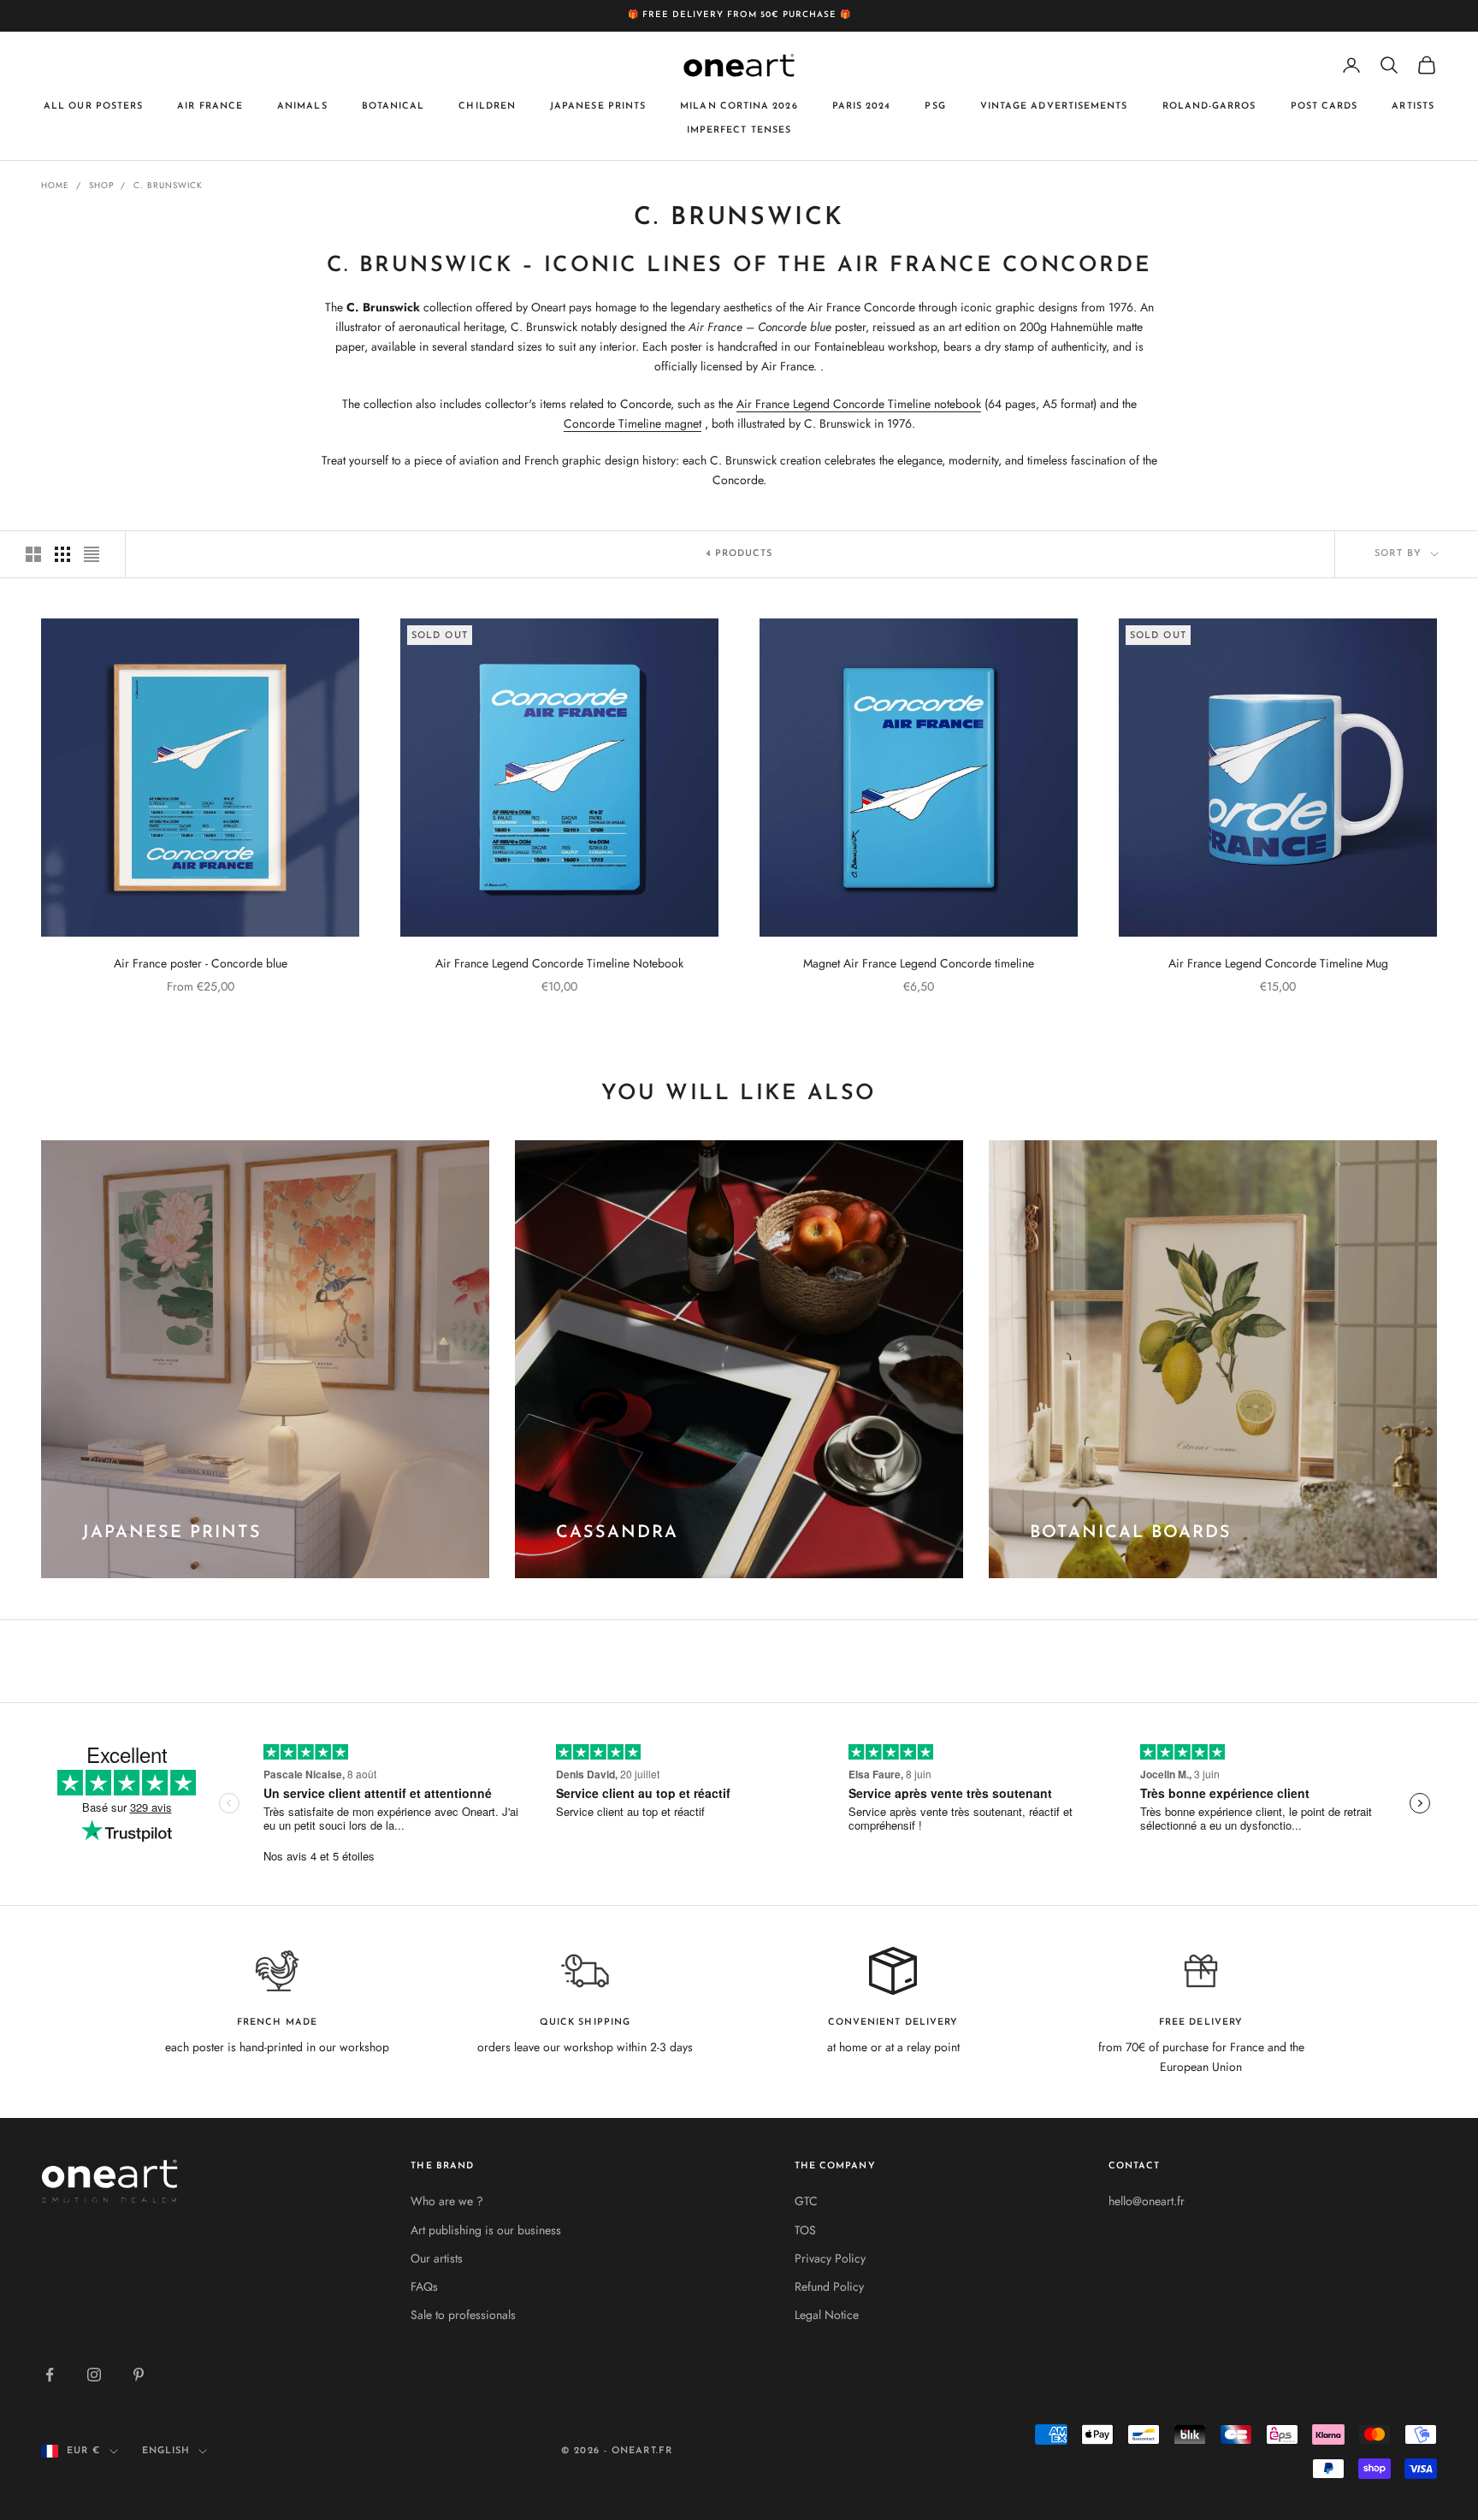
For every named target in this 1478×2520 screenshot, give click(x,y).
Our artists (437, 2258)
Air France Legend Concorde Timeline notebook (859, 404)
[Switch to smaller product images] (62, 554)
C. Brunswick (168, 185)
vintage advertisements (1054, 106)
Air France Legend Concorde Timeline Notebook (559, 963)
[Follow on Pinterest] (139, 2375)
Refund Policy (829, 2286)
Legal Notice (827, 2315)
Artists (1413, 106)
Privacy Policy (830, 2258)
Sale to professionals (463, 2315)
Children (487, 106)
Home (55, 185)
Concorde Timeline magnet (633, 423)
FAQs (424, 2286)
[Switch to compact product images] (92, 554)
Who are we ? (447, 2201)
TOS (805, 2230)
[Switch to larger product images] (33, 554)
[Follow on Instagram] (94, 2375)
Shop (101, 185)
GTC (806, 2201)
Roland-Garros (1209, 106)
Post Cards (1324, 106)
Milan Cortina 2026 (739, 106)
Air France (210, 106)
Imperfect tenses (739, 130)
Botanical (393, 106)
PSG (935, 106)
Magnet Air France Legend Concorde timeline (919, 963)
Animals (302, 106)
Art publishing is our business (486, 2230)
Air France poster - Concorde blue (201, 963)
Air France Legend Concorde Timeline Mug (1278, 963)
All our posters (93, 106)
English (166, 2451)
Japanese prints (598, 106)
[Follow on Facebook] (50, 2375)
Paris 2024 (862, 106)
